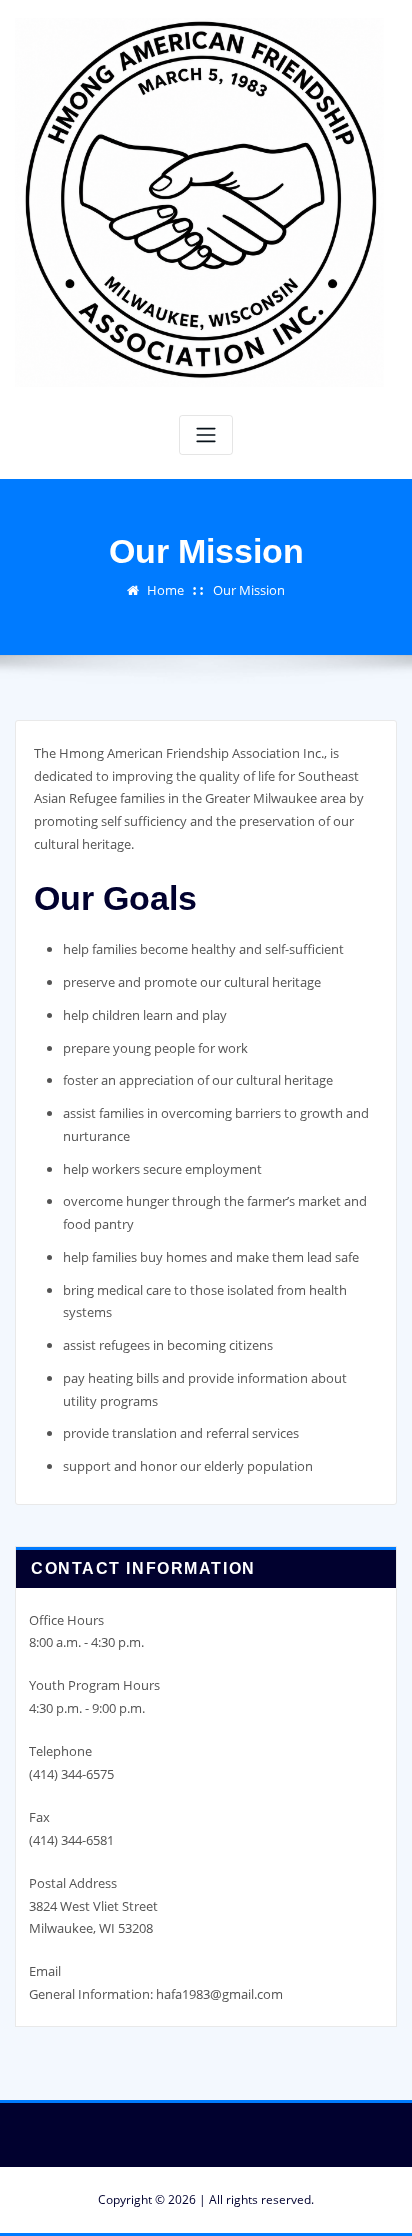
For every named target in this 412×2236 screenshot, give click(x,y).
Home (165, 590)
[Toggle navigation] (206, 435)
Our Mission (249, 590)
